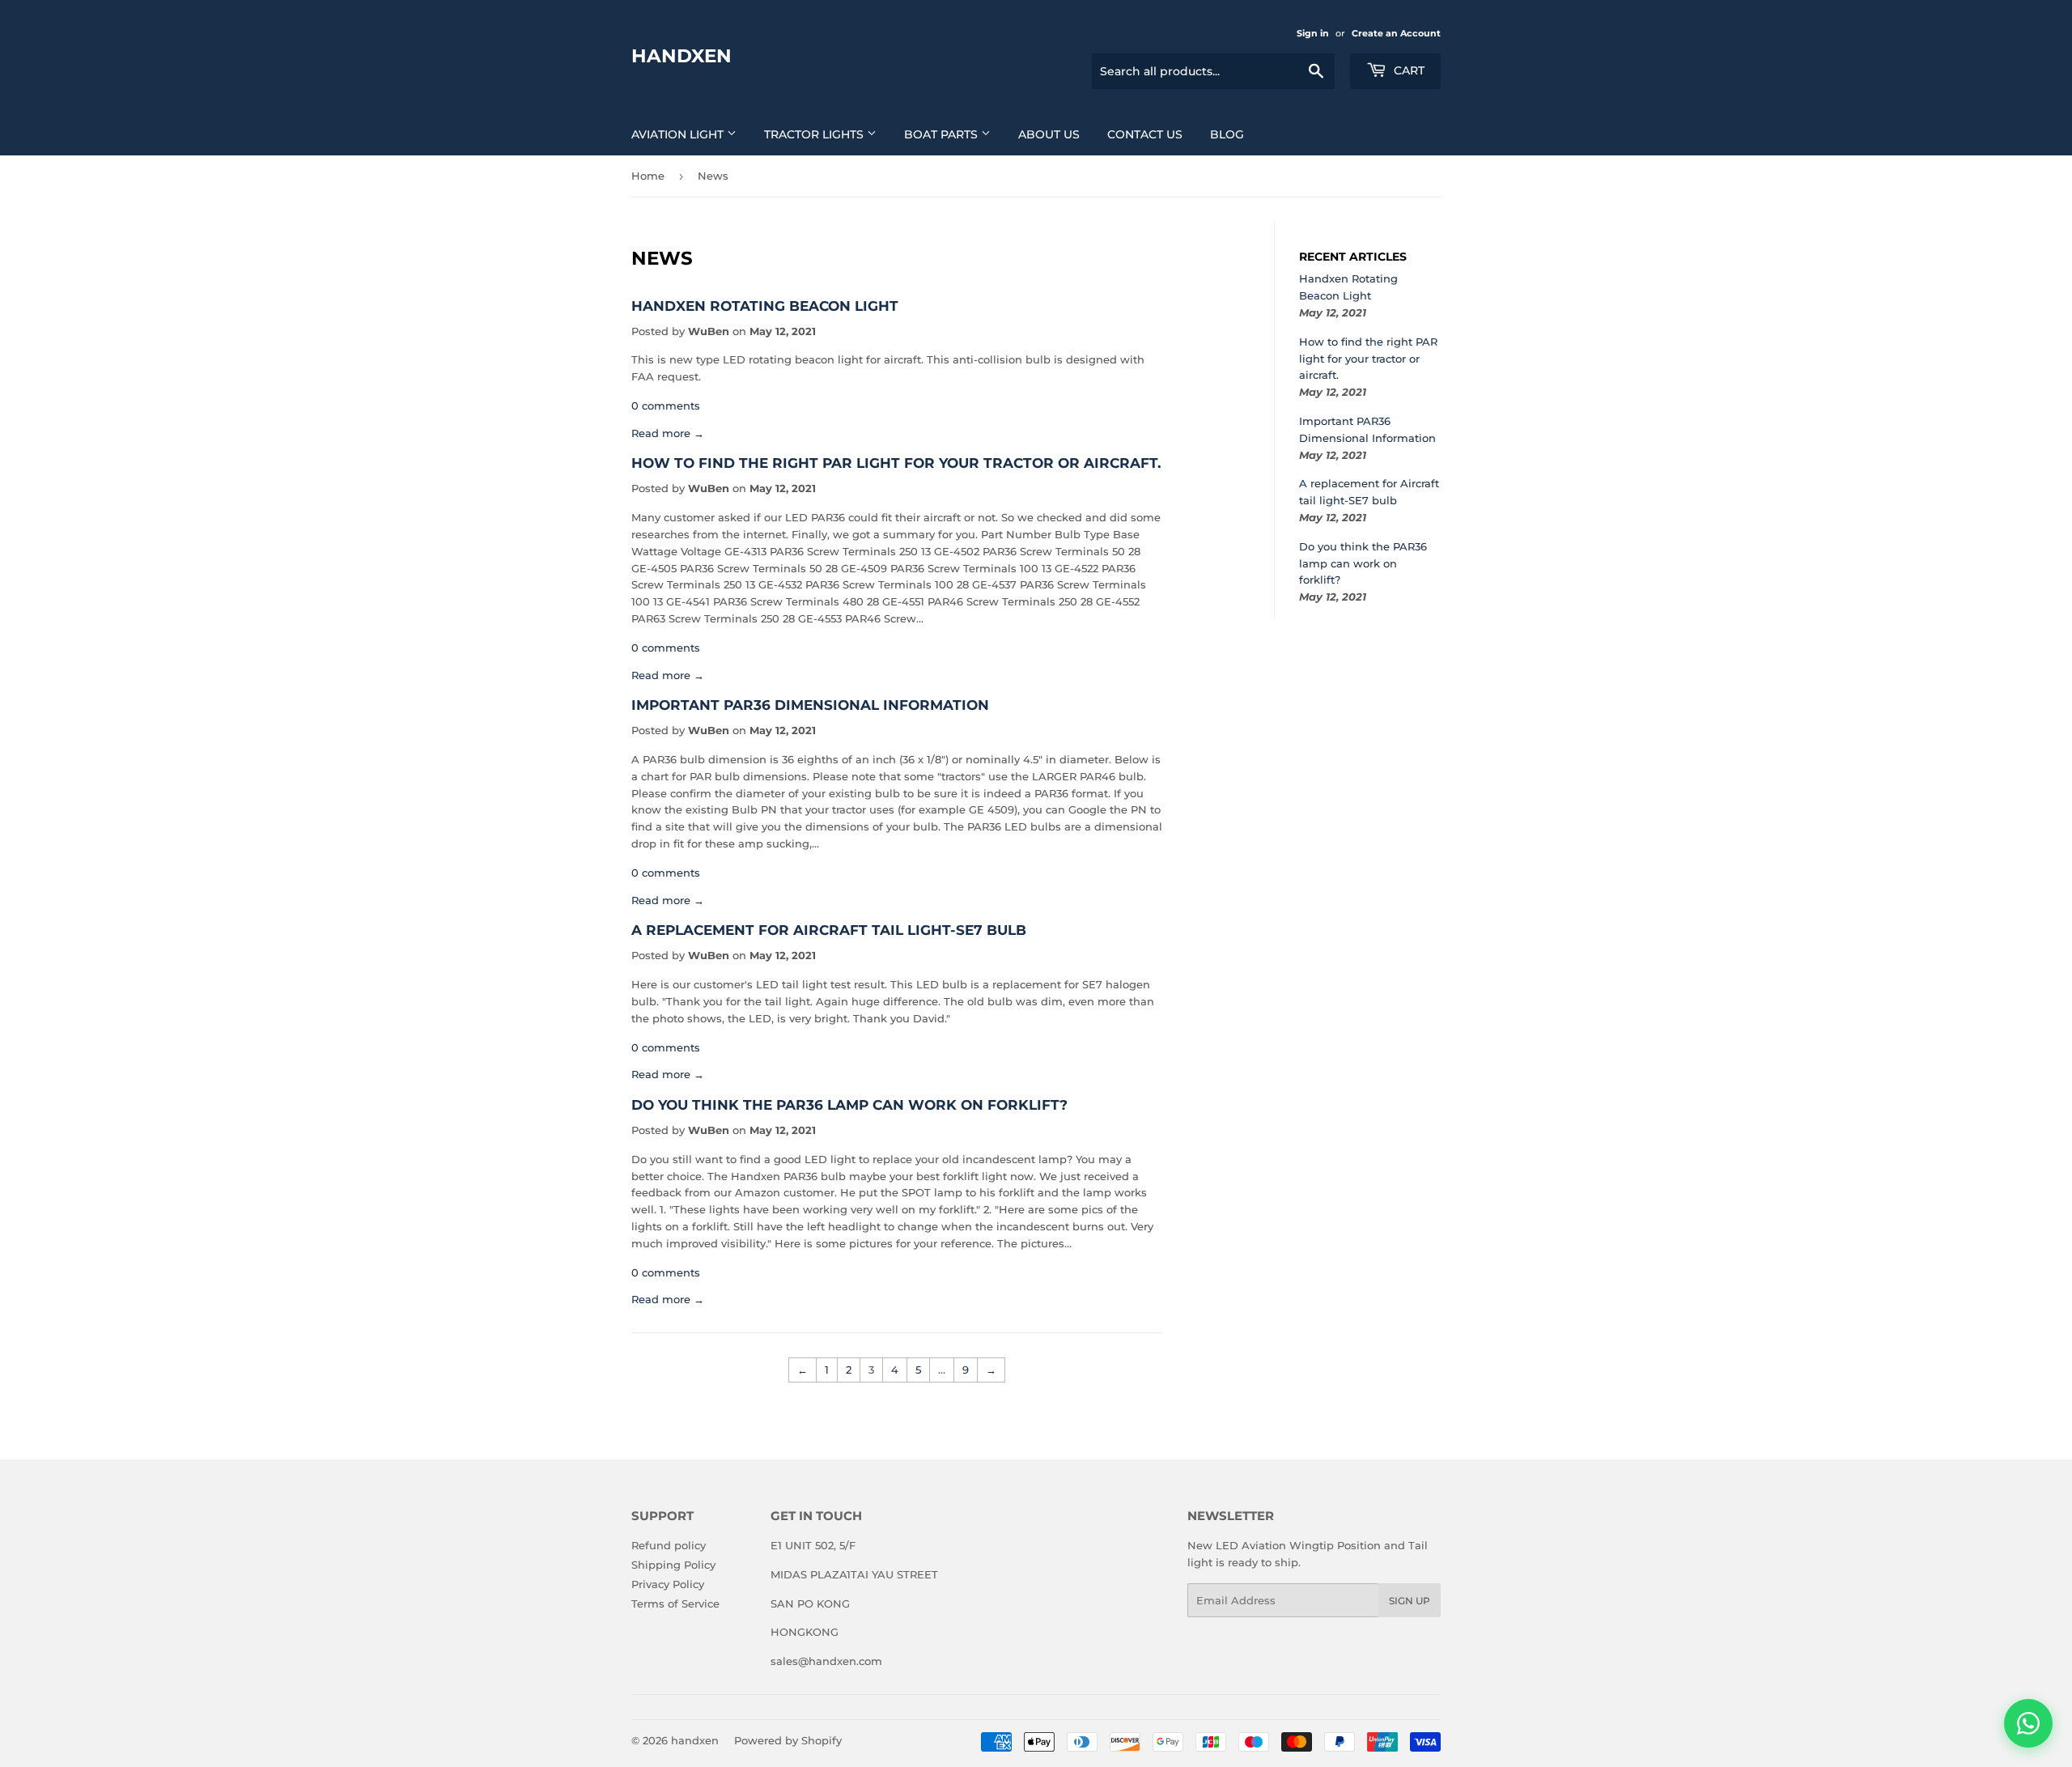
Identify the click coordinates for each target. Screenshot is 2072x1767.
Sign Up (1410, 1601)
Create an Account (1396, 33)
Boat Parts (943, 134)
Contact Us (1145, 134)
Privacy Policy (668, 1584)
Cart (1408, 70)
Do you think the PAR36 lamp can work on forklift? (849, 1104)
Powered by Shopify (788, 1740)
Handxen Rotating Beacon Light (765, 306)
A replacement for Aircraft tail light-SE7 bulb (829, 930)
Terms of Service (675, 1603)
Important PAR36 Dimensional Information (810, 705)
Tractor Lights (815, 134)
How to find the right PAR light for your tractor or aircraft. (896, 463)
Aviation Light (679, 134)
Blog (1227, 134)
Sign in (1313, 33)
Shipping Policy (673, 1565)
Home (648, 176)
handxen (681, 56)
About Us (1049, 134)
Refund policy (669, 1545)
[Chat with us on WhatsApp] (2028, 1723)
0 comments (666, 406)
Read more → (668, 433)
